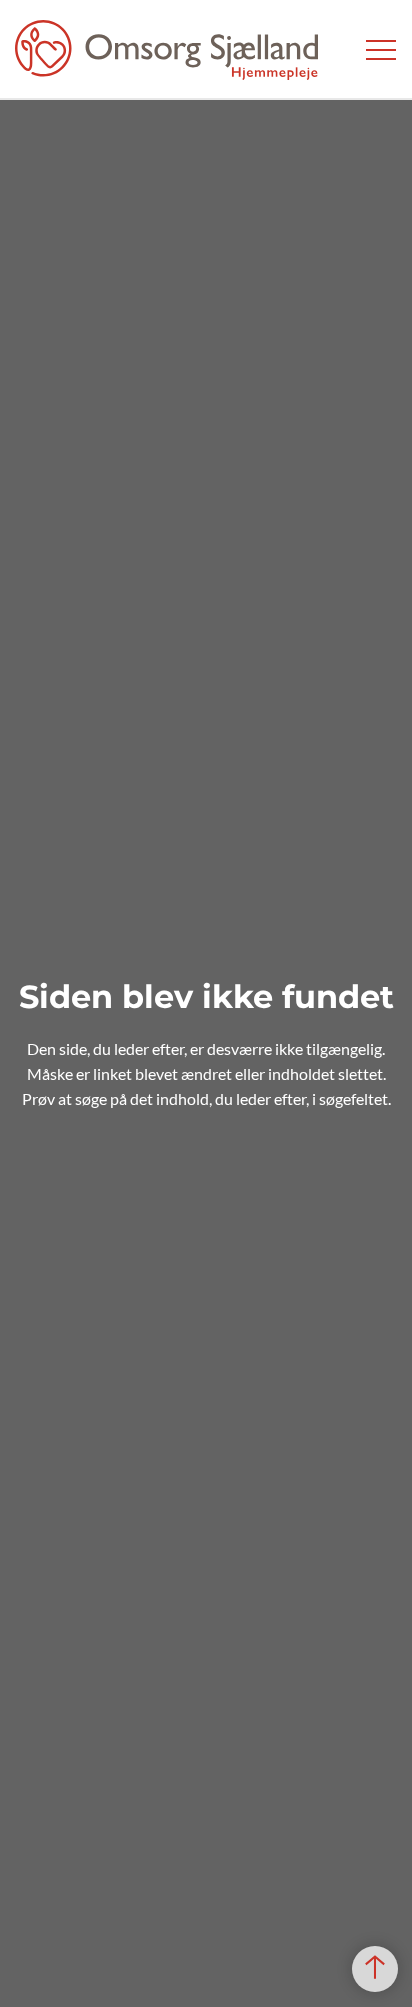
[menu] (381, 50)
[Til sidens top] (375, 1969)
